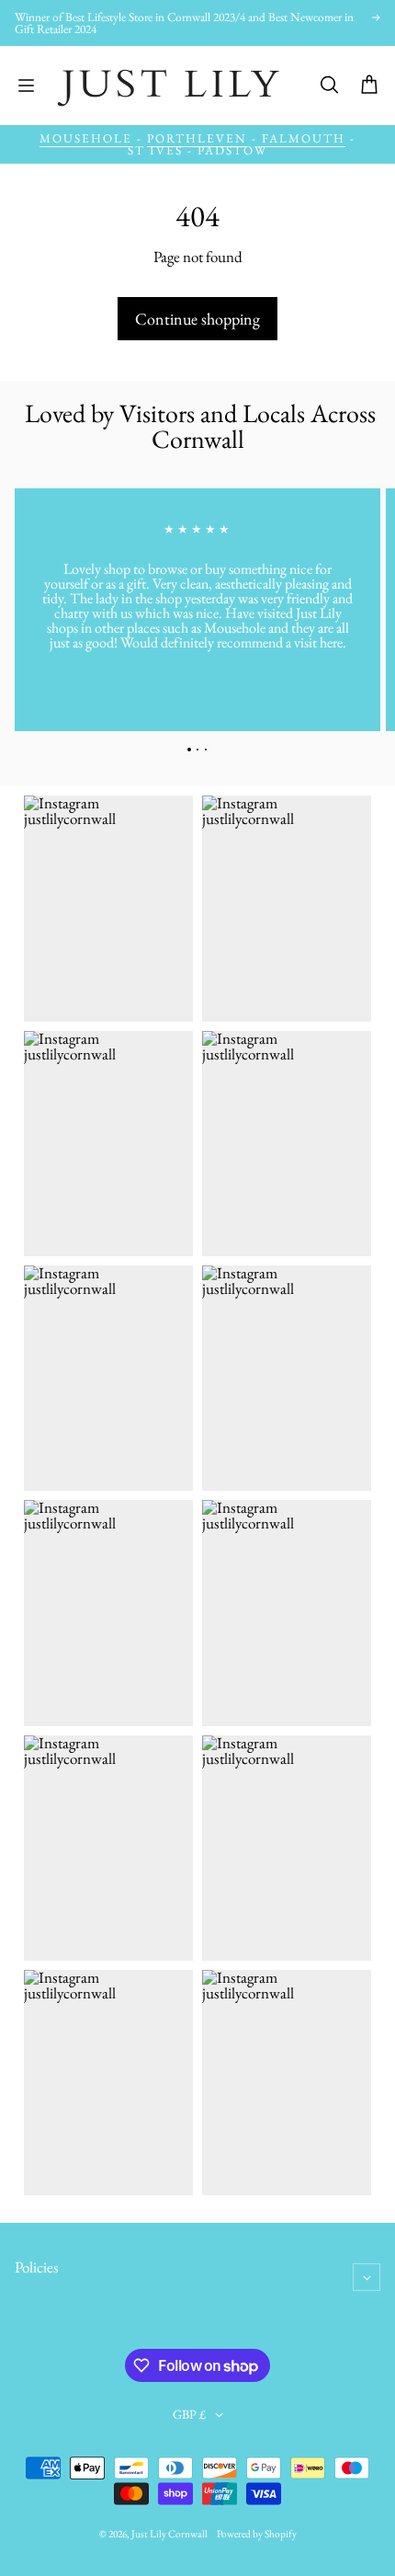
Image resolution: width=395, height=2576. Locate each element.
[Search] (329, 86)
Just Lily (149, 2534)
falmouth (304, 138)
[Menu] (26, 86)
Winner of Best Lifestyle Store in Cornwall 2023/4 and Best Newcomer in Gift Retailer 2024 (184, 23)
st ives (155, 150)
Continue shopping (197, 319)
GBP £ (189, 2414)
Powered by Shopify (257, 2534)
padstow (232, 150)
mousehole (86, 138)
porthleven (197, 138)
